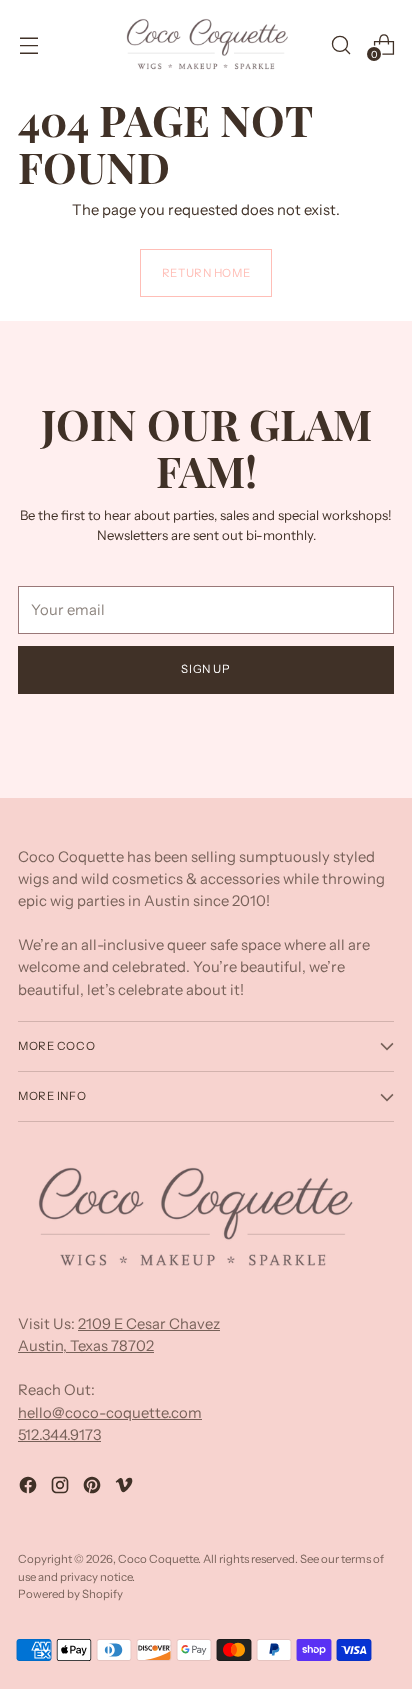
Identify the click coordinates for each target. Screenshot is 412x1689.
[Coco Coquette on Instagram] (62, 1488)
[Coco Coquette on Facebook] (30, 1488)
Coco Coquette (158, 1559)
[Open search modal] (340, 44)
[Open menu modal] (28, 44)
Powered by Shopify (70, 1594)
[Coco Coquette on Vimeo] (126, 1488)
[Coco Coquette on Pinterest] (94, 1488)
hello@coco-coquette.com (110, 1413)
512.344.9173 (59, 1435)
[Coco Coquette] (206, 44)
